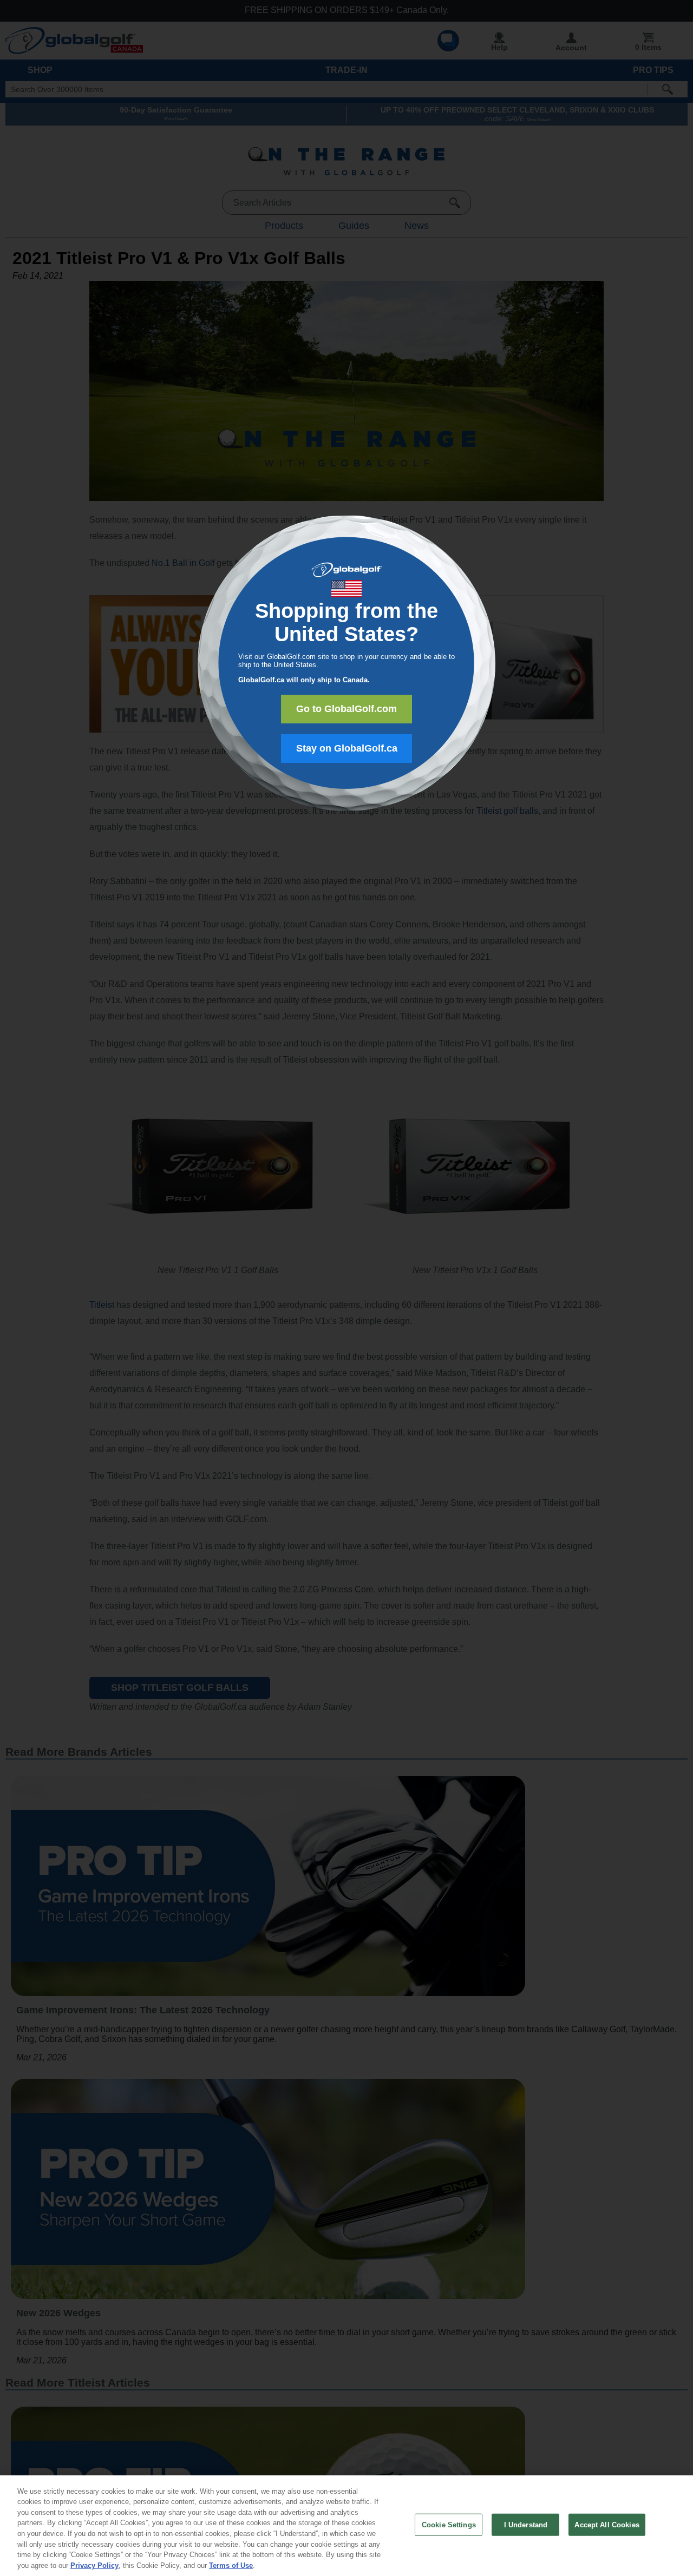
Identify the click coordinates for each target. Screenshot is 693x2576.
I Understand (526, 2525)
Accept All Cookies (607, 2525)
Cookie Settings (449, 2525)
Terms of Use (231, 2565)
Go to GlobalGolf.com (346, 709)
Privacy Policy (94, 2565)
